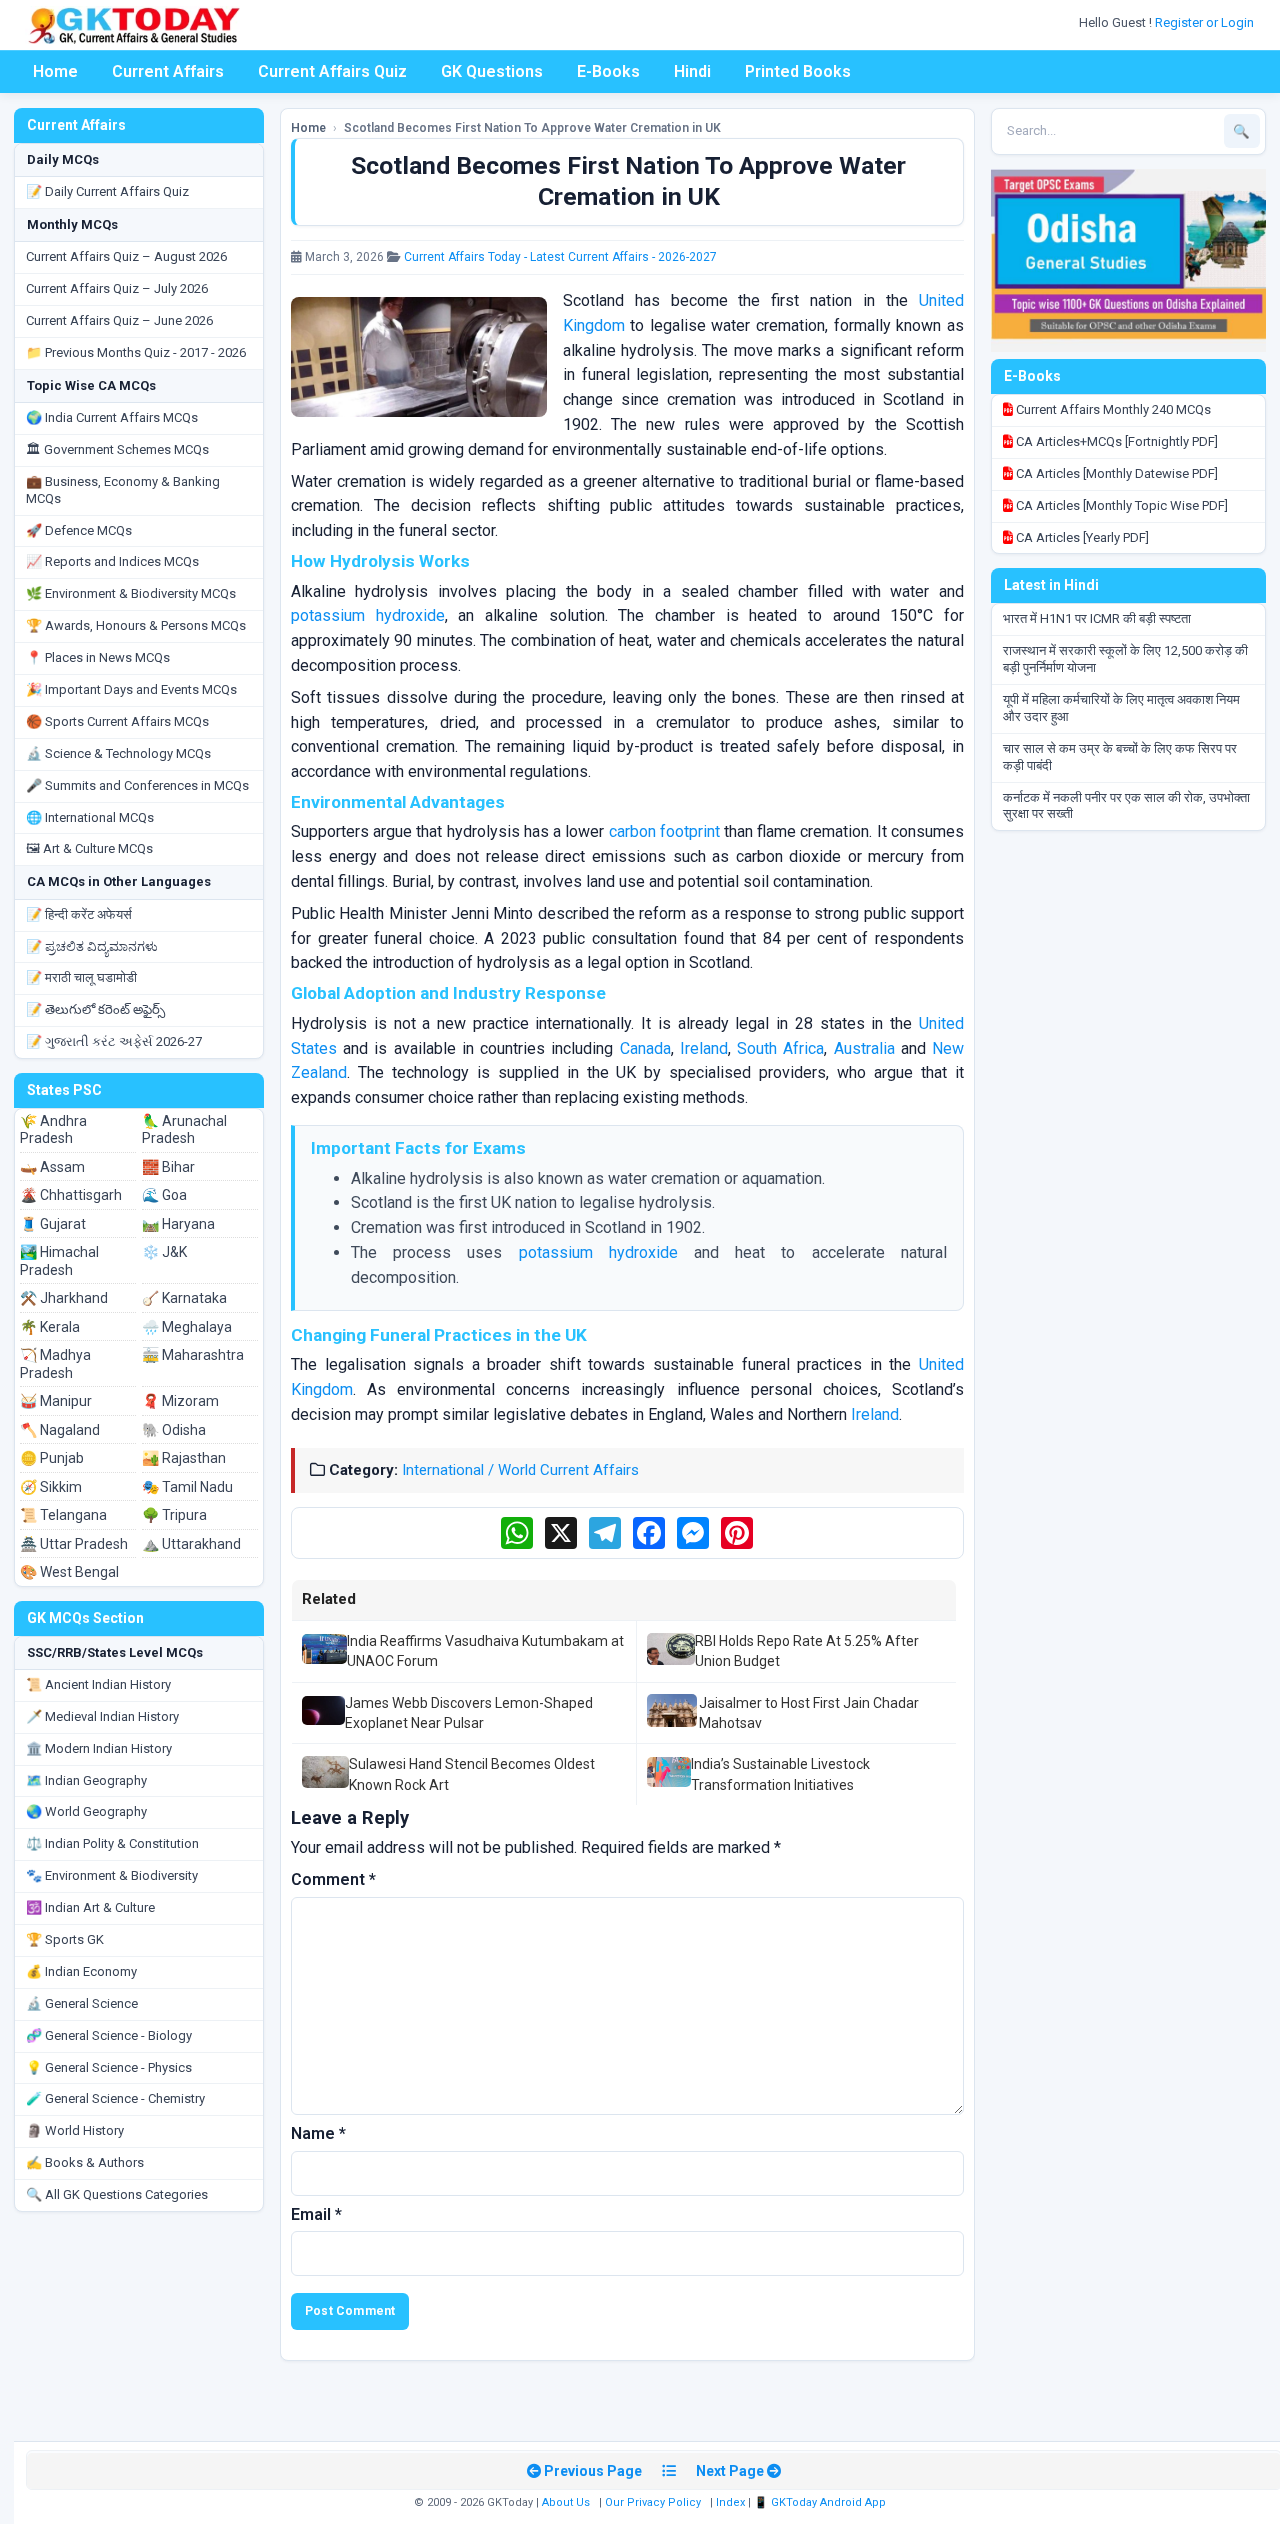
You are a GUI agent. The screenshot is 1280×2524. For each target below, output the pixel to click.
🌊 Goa (164, 1195)
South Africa (780, 1048)
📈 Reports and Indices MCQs (112, 561)
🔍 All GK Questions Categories (117, 2194)
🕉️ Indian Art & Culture (90, 1907)
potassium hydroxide (368, 615)
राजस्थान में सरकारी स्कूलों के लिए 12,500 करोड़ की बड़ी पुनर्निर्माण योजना (1125, 659)
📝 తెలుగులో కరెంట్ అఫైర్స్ (95, 1009)
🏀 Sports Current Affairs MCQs (117, 721)
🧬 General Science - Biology (109, 2035)
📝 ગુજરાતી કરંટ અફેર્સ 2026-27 (114, 1041)
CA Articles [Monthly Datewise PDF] (1115, 473)
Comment (333, 1879)
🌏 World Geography (86, 1811)
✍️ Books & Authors (85, 2162)
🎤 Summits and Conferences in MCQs (137, 785)
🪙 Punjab (52, 1458)
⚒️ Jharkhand (64, 1298)
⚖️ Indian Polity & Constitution (112, 1843)
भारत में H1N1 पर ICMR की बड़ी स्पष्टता (1097, 618)
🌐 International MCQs (90, 817)
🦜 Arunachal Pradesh (184, 1130)
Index (730, 2502)
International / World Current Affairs (520, 1470)
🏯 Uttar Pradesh (74, 1544)
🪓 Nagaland (60, 1430)
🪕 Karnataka (184, 1298)
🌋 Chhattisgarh (71, 1195)
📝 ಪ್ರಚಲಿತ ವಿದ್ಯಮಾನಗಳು (92, 946)
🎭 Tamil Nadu (187, 1487)
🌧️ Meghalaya (187, 1327)
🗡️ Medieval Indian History (102, 1716)
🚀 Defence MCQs (79, 530)
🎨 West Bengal (69, 1572)
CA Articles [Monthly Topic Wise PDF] (1120, 505)
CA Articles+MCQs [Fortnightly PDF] (1115, 441)
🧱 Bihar (168, 1167)
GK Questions (492, 71)
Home (55, 71)
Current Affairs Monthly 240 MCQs (1112, 409)
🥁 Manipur (56, 1401)
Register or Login (1206, 22)
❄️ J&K (164, 1252)
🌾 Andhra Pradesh (53, 1130)
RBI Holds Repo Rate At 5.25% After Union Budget (807, 1651)
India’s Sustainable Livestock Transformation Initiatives (780, 1774)
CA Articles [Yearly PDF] (1081, 537)
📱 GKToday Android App (821, 2502)
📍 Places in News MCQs (98, 657)
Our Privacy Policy (653, 2502)
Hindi (692, 71)
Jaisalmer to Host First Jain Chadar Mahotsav (809, 1713)
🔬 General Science (82, 2003)
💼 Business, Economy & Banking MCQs (123, 490)
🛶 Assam (52, 1167)
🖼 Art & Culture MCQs (89, 848)
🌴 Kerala (50, 1327)
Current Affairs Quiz (332, 71)
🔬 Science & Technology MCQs (118, 753)
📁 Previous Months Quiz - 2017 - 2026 (136, 352)
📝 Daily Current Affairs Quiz (107, 191)
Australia (864, 1048)
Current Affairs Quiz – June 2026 (119, 320)
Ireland (704, 1048)
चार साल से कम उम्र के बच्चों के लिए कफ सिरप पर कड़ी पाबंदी (1120, 757)
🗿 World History (75, 2130)
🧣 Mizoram (180, 1401)
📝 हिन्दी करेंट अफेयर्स (79, 914)
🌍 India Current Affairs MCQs (112, 417)
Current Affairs (168, 71)
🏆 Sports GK (65, 1939)
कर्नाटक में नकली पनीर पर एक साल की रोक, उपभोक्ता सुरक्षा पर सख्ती (1126, 806)
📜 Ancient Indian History (98, 1684)
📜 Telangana (63, 1515)
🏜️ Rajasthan (184, 1458)
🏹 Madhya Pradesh (55, 1364)
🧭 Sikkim (51, 1487)
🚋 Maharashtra (193, 1355)
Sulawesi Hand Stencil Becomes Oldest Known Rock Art (472, 1774)
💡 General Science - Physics (109, 2067)
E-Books (608, 71)
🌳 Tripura (174, 1515)
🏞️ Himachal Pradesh (59, 1261)
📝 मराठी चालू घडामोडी (81, 977)
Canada (645, 1048)
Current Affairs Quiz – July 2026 (117, 288)
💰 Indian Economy (81, 1971)
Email (316, 2214)
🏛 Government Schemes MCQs (117, 449)
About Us (566, 2502)
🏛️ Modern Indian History (99, 1748)
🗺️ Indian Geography (86, 1780)
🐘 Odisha (174, 1430)
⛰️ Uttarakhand (191, 1544)
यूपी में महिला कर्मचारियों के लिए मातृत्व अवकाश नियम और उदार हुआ (1121, 708)
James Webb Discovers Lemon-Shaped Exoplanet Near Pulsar (469, 1713)
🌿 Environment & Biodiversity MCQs (131, 593)
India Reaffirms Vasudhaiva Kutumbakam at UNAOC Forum (485, 1651)
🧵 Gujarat (53, 1224)
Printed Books (798, 71)
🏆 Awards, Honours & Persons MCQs (136, 625)
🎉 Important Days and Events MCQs (131, 689)
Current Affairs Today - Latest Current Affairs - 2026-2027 (560, 257)
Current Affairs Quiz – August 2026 (126, 256)
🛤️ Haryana (178, 1224)
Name (318, 2133)
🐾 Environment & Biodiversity (112, 1875)
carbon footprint (664, 831)
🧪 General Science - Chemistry (115, 2098)
